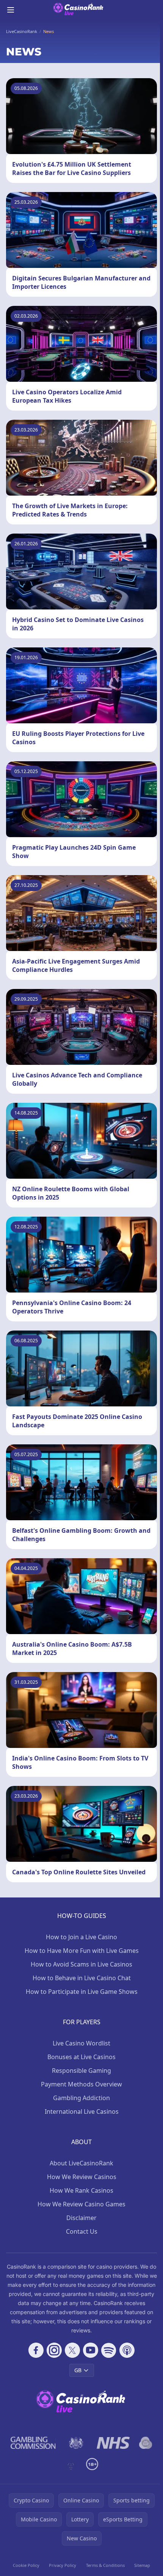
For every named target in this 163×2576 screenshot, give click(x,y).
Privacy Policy (63, 2565)
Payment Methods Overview (81, 2084)
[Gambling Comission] (33, 2443)
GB (78, 2370)
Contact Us (82, 2231)
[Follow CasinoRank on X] (72, 2350)
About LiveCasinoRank (81, 2163)
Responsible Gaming (81, 2071)
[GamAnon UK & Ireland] (71, 2464)
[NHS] (114, 2443)
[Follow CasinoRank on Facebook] (36, 2350)
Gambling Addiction (81, 2098)
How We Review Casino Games (81, 2204)
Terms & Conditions (105, 2565)
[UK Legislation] (76, 2443)
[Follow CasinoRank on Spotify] (109, 2350)
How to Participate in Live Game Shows (82, 1992)
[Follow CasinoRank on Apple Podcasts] (127, 2350)
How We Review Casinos (82, 2177)
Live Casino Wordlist (81, 2043)
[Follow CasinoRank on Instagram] (54, 2350)
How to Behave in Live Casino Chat (82, 1978)
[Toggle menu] (11, 10)
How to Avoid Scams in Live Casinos (81, 1964)
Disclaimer (81, 2218)
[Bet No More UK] (146, 2443)
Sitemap (142, 2565)
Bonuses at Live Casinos (81, 2057)
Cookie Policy (26, 2565)
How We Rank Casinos (81, 2190)
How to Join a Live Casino (81, 1937)
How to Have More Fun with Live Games (82, 1951)
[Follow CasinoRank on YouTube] (91, 2350)
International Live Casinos (82, 2112)
